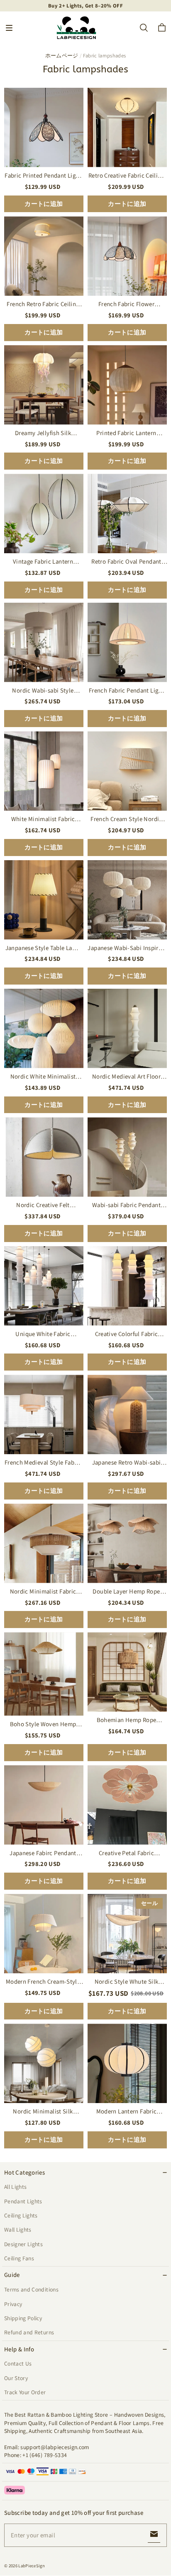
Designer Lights (23, 2244)
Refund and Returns (29, 2332)
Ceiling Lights (21, 2215)
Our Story (16, 2378)
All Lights (15, 2187)
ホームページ (62, 56)
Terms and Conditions (31, 2289)
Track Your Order (25, 2392)
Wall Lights (18, 2230)
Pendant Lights (23, 2201)
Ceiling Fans (19, 2258)
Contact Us (18, 2363)
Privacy (13, 2304)
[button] (9, 28)
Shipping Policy (23, 2318)
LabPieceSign (32, 2566)
